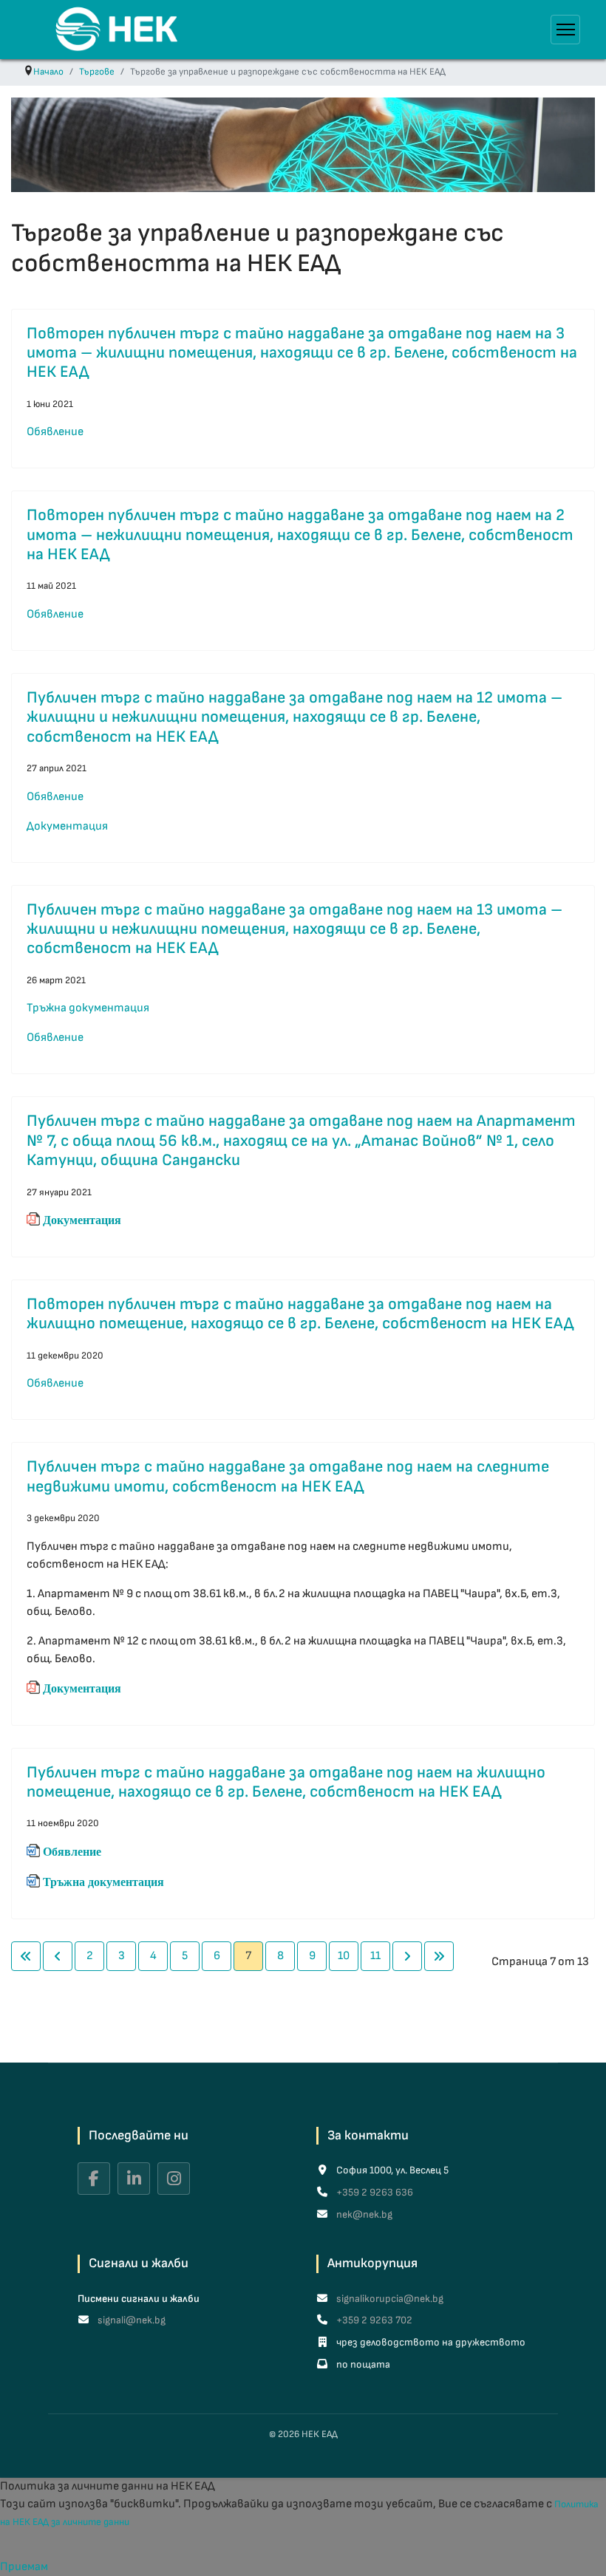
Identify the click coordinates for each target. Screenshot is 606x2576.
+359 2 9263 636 (374, 2192)
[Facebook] (94, 2179)
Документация (67, 826)
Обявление (55, 432)
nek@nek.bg (363, 2214)
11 (375, 1956)
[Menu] (565, 30)
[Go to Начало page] (26, 1956)
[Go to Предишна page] (58, 1956)
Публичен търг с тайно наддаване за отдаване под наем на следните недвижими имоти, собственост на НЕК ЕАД (288, 1476)
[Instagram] (174, 2179)
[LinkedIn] (134, 2179)
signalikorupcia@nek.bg (389, 2299)
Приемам (24, 2567)
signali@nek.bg (130, 2320)
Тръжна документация (88, 1008)
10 (344, 1956)
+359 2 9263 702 (373, 2320)
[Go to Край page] (439, 1956)
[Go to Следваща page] (407, 1956)
